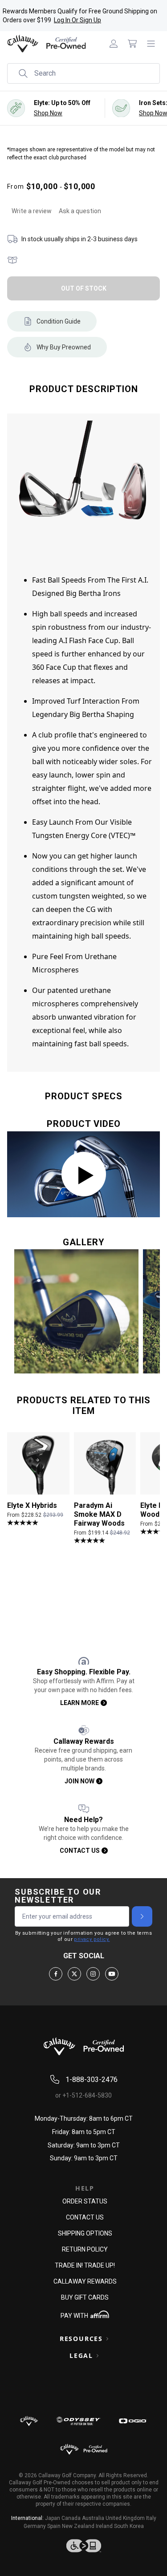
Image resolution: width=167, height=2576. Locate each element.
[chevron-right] (142, 1916)
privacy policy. (92, 1939)
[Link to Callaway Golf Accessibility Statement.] (83, 2546)
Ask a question (80, 211)
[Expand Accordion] (107, 2339)
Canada (71, 2518)
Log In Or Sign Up (77, 20)
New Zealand (78, 2526)
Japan (53, 2518)
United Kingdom (125, 2518)
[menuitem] (114, 44)
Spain (54, 2526)
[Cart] (132, 44)
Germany (35, 2526)
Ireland (104, 2526)
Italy (151, 2518)
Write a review (32, 211)
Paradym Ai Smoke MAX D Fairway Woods (99, 1514)
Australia (93, 2518)
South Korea (129, 2526)
